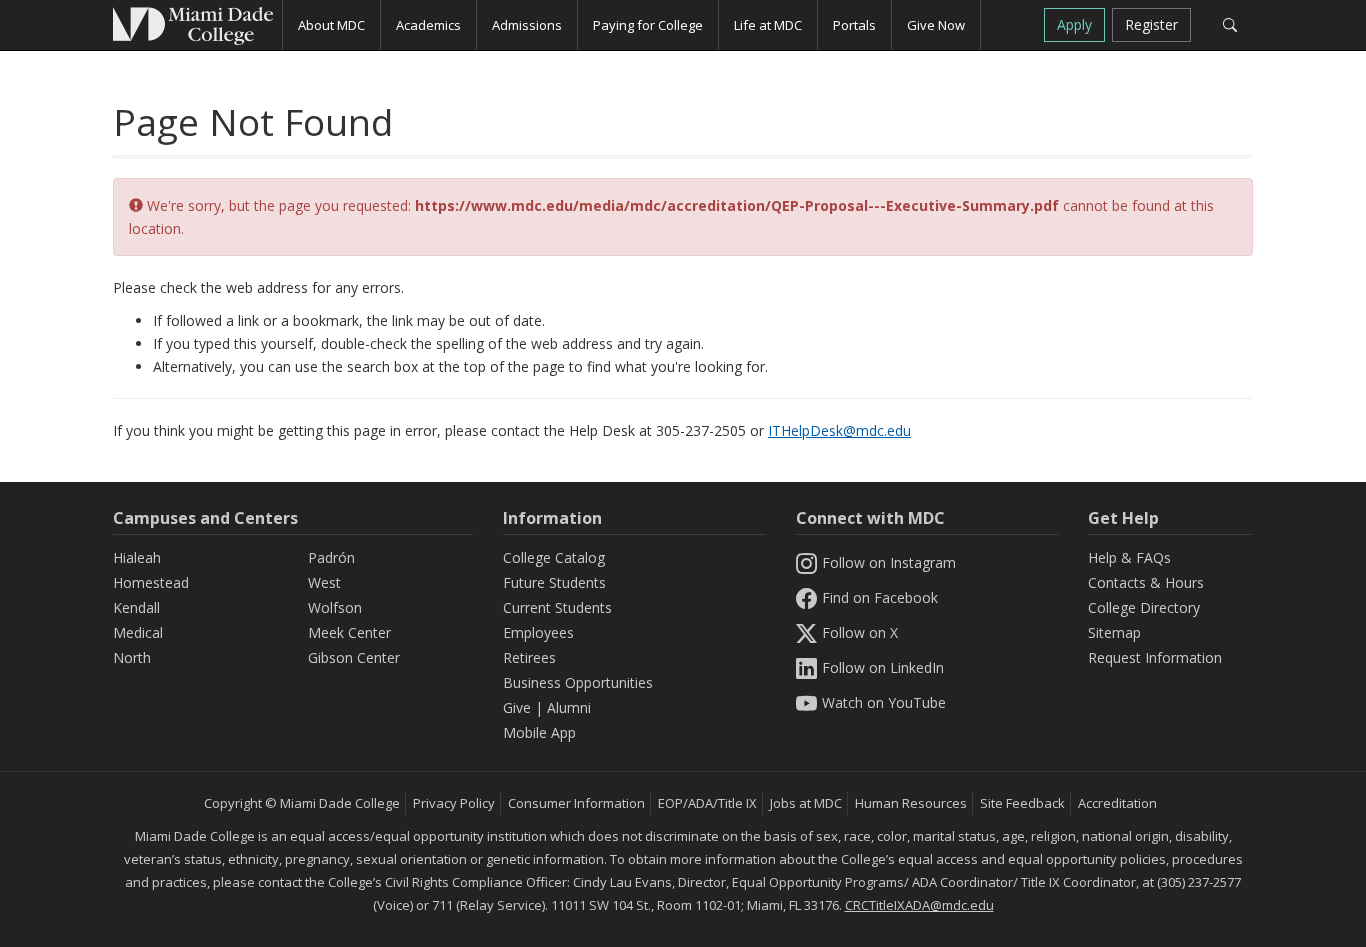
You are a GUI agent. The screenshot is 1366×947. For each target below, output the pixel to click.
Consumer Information (576, 803)
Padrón (331, 557)
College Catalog (554, 557)
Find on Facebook (880, 597)
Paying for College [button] (648, 25)
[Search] (1229, 25)
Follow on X (860, 632)
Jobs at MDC (806, 803)
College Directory (1144, 607)
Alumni (569, 707)
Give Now (936, 25)
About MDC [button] (331, 25)
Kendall (136, 607)
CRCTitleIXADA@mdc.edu (919, 905)
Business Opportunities (578, 682)
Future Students (554, 582)
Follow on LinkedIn (883, 667)
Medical (138, 632)
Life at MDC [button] (768, 25)
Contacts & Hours (1146, 582)
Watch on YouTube (884, 702)
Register (1151, 24)
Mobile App (539, 732)
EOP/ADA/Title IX (707, 803)
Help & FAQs (1129, 557)
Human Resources (911, 803)
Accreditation (1117, 803)
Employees (538, 632)
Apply (1074, 24)
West (324, 582)
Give (517, 707)
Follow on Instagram (889, 562)
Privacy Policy (454, 803)
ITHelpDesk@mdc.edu (839, 430)
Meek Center (349, 632)
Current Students (557, 607)
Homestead (151, 582)
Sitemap (1114, 632)
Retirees (529, 657)
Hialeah (137, 557)
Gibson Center (354, 657)
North (132, 657)
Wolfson (335, 607)
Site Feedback (1022, 803)
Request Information (1155, 657)
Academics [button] (428, 25)
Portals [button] (854, 25)
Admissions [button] (527, 25)
